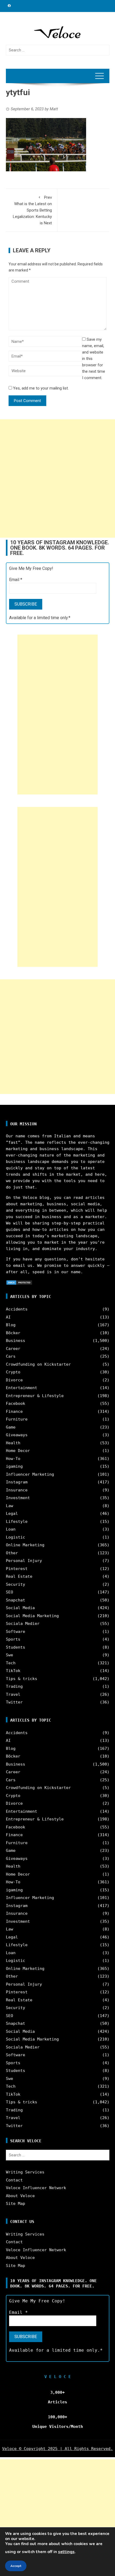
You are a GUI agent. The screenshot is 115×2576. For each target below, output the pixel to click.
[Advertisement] (57, 478)
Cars (11, 1356)
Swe (9, 1655)
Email (16, 580)
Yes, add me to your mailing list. (40, 388)
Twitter (14, 1702)
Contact (14, 2180)
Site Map (16, 2204)
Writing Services (25, 2172)
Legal (12, 1514)
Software (16, 1632)
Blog (11, 1325)
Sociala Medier (23, 1624)
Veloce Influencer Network (36, 2188)
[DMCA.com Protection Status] (19, 1282)
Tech (11, 1663)
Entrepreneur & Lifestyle (35, 1396)
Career (13, 1349)
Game (11, 1427)
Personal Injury (24, 1561)
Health (13, 1443)
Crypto (13, 1372)
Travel (13, 1694)
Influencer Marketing (30, 1474)
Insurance (17, 1490)
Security (16, 1584)
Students (16, 1647)
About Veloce (20, 2196)
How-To (13, 1459)
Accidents (17, 1309)
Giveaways (17, 1435)
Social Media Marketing (32, 1616)
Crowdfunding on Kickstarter (38, 1364)
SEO (9, 1592)
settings (66, 2552)
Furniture (17, 1419)
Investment (18, 1498)
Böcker (13, 1333)
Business (16, 1341)
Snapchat (16, 1600)
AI (8, 1317)
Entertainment (22, 1388)
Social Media (20, 1608)
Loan (11, 1529)
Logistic (16, 1537)
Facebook (16, 1403)
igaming (14, 1466)
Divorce (14, 1380)
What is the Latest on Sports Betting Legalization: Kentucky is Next (32, 210)
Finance (14, 1411)
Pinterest (17, 1569)
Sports (13, 1639)
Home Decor (18, 1451)
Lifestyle (17, 1522)
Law (9, 1506)
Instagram (17, 1482)
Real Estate (19, 1576)
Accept (16, 2566)
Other (12, 1553)
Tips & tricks (22, 1679)
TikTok (13, 1671)
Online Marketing (25, 1545)
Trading (14, 1686)
